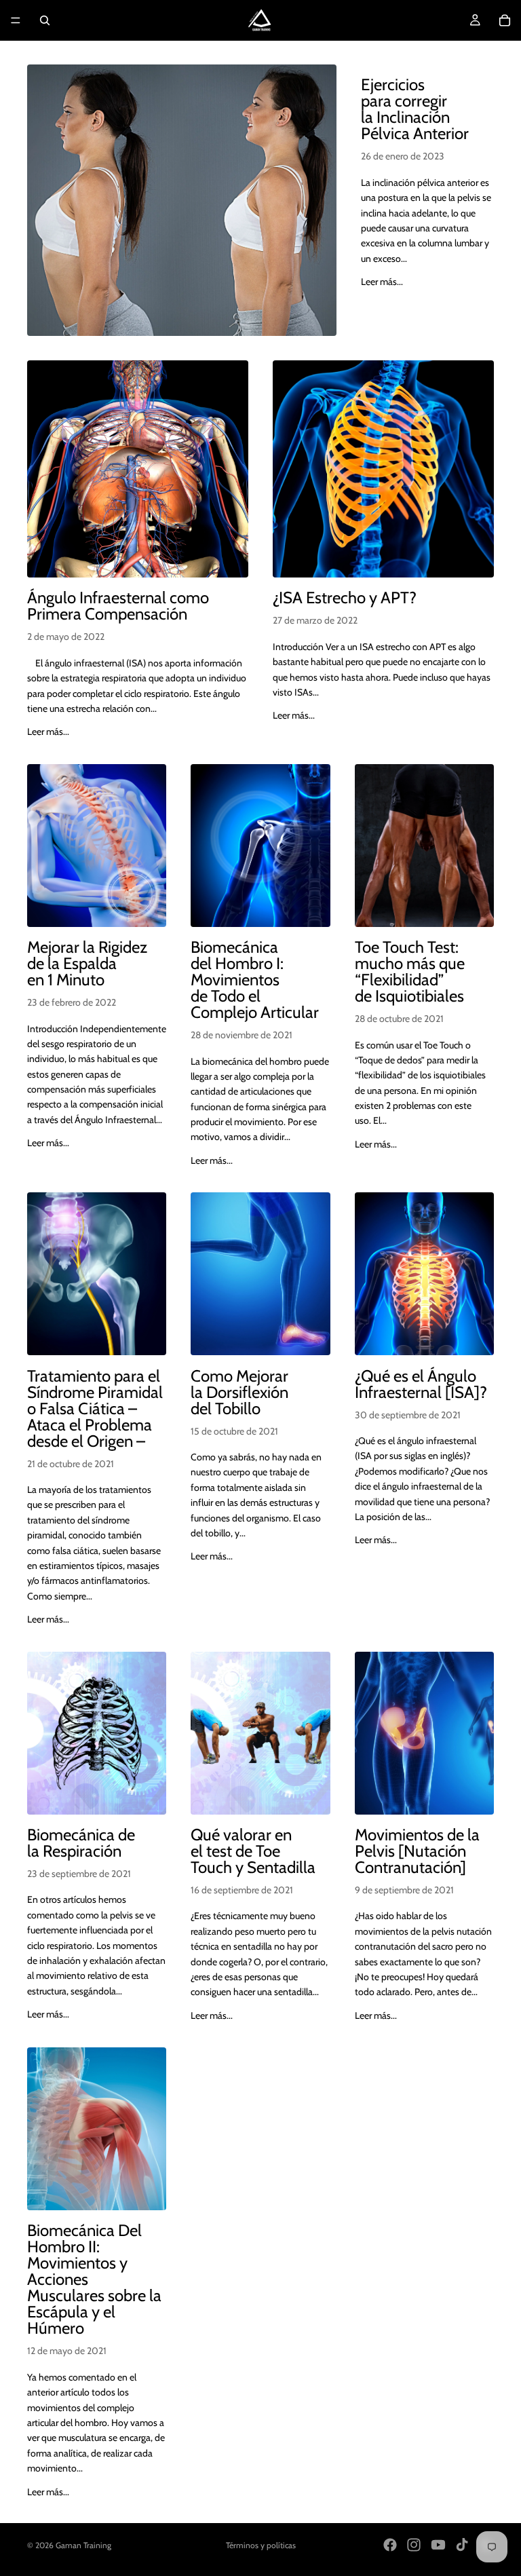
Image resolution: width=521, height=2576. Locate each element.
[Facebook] (390, 2545)
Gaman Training (83, 2545)
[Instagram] (414, 2545)
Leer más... (382, 282)
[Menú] (16, 20)
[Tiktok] (462, 2545)
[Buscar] (45, 20)
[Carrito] (505, 20)
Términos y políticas (261, 2545)
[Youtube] (438, 2545)
